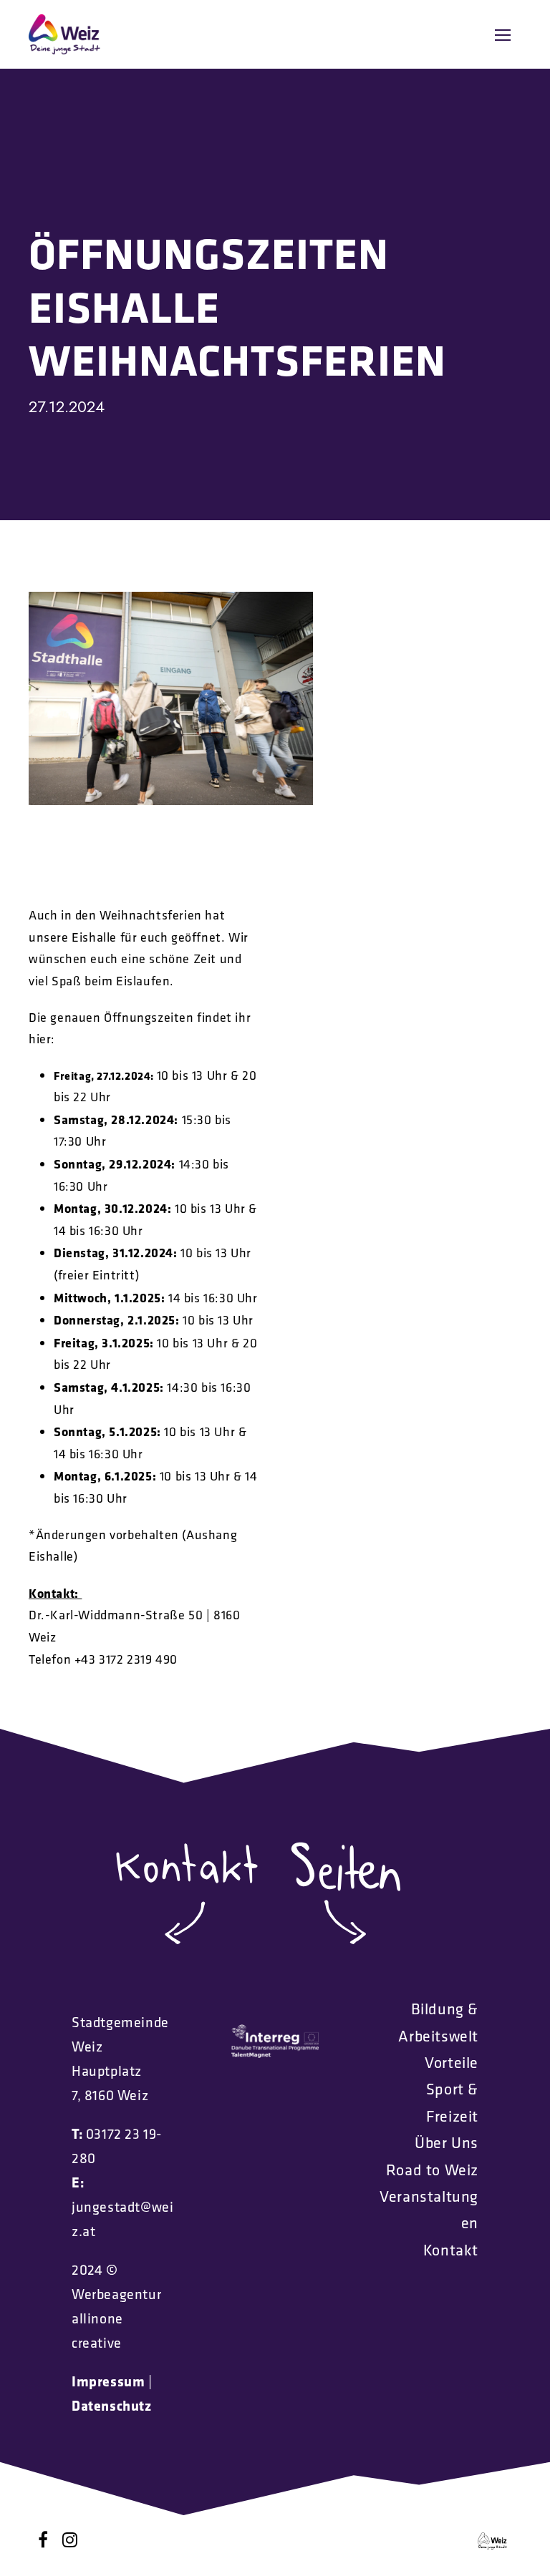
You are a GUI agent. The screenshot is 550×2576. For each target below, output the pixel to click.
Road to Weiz (432, 2170)
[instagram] (70, 2540)
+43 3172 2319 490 (126, 1659)
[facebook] (43, 2540)
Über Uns (447, 2142)
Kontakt (451, 2250)
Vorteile (452, 2062)
